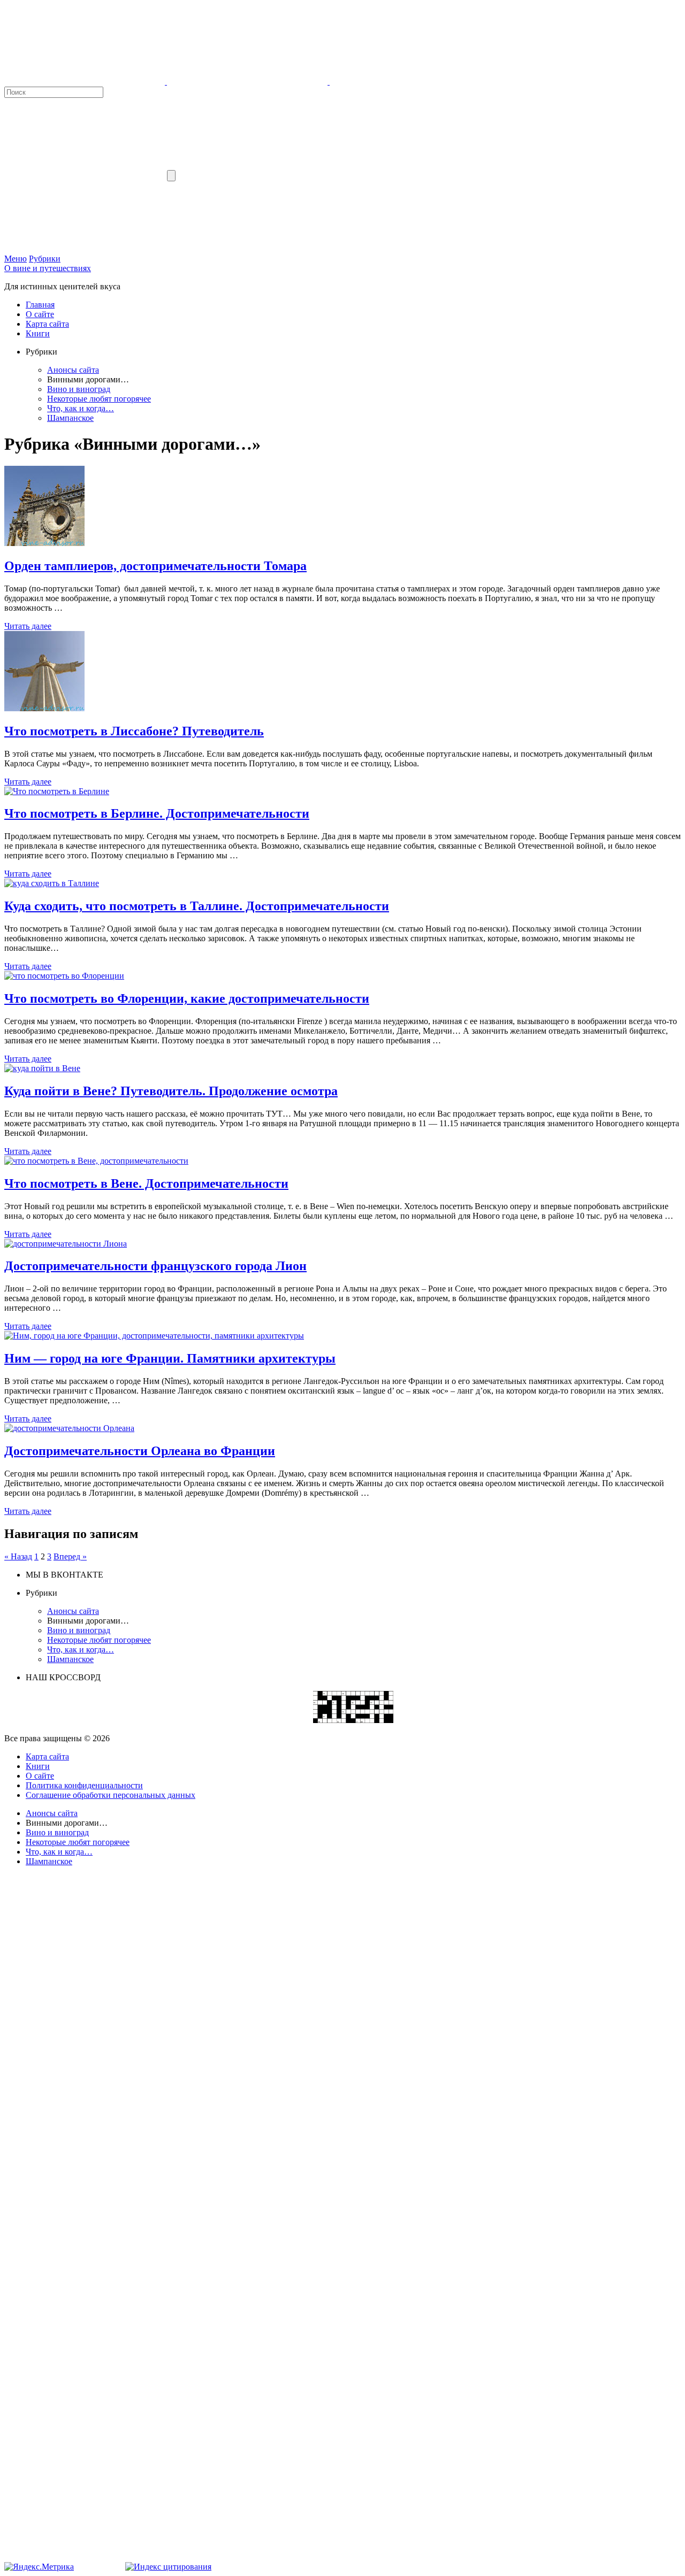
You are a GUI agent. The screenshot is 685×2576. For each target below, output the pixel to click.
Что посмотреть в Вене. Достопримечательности (146, 1183)
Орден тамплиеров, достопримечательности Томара (155, 566)
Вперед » (70, 1556)
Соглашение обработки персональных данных (111, 1795)
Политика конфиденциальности (84, 1785)
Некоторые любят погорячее (99, 399)
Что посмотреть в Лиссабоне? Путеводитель (134, 731)
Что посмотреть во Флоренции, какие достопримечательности (187, 998)
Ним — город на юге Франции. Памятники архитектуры (170, 1358)
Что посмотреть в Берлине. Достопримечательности (157, 813)
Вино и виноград (79, 389)
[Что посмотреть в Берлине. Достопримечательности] (57, 791)
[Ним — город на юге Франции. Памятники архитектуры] (154, 1336)
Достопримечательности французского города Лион (155, 1266)
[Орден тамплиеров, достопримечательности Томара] (44, 543)
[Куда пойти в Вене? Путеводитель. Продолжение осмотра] (42, 1068)
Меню (16, 259)
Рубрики (45, 259)
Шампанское (70, 418)
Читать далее (28, 626)
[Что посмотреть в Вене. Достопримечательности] (96, 1161)
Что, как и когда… (81, 408)
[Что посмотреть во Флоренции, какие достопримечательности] (64, 976)
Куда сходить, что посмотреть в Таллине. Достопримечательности (197, 906)
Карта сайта (47, 324)
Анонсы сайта (73, 370)
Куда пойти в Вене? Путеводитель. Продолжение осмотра (171, 1091)
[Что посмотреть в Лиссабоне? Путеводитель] (44, 708)
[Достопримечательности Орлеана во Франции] (69, 1428)
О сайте (40, 314)
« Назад (18, 1556)
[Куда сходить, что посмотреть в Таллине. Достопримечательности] (52, 883)
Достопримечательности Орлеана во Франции (140, 1451)
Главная (40, 305)
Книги (38, 333)
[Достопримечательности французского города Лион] (66, 1244)
